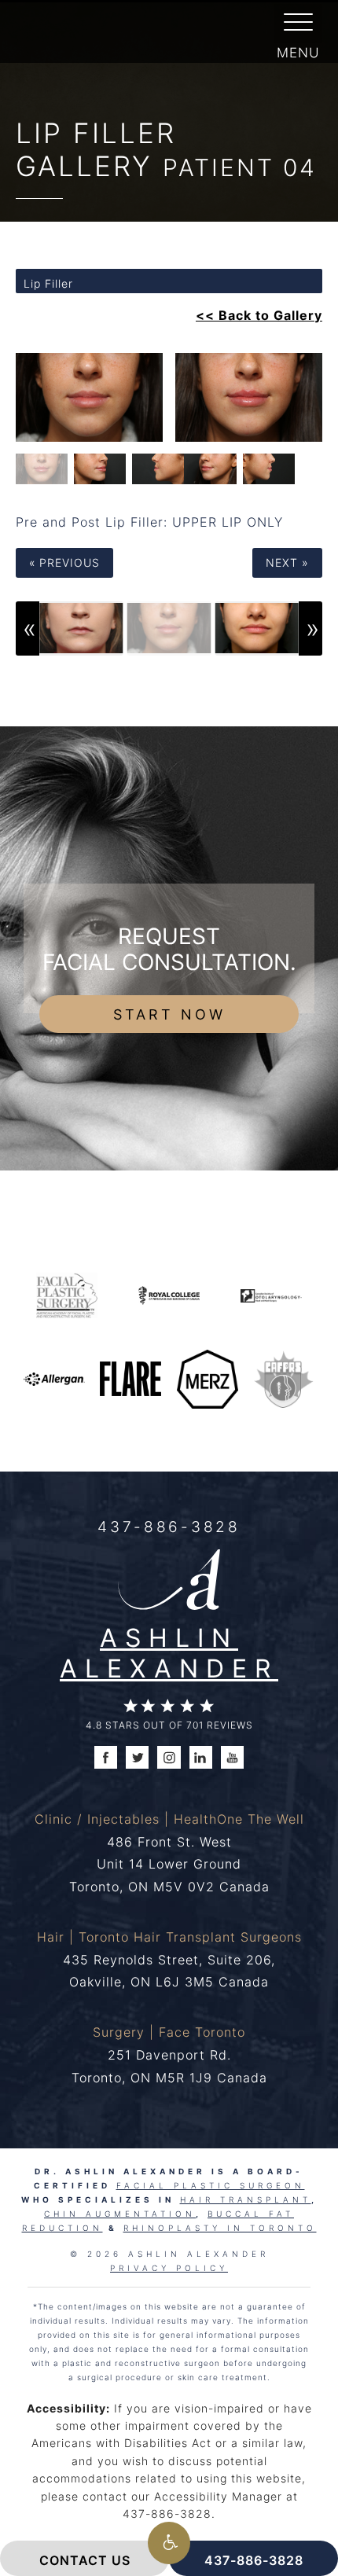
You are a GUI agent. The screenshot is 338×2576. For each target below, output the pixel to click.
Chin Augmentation (120, 2214)
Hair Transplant (246, 2199)
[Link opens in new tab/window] (67, 1294)
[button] (169, 2543)
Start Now (169, 1014)
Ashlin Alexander (169, 1652)
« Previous (64, 562)
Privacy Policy (169, 2268)
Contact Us (85, 2560)
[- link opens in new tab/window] (284, 1378)
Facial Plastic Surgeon (211, 2185)
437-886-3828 (169, 1526)
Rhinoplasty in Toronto (220, 2228)
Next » (287, 562)
